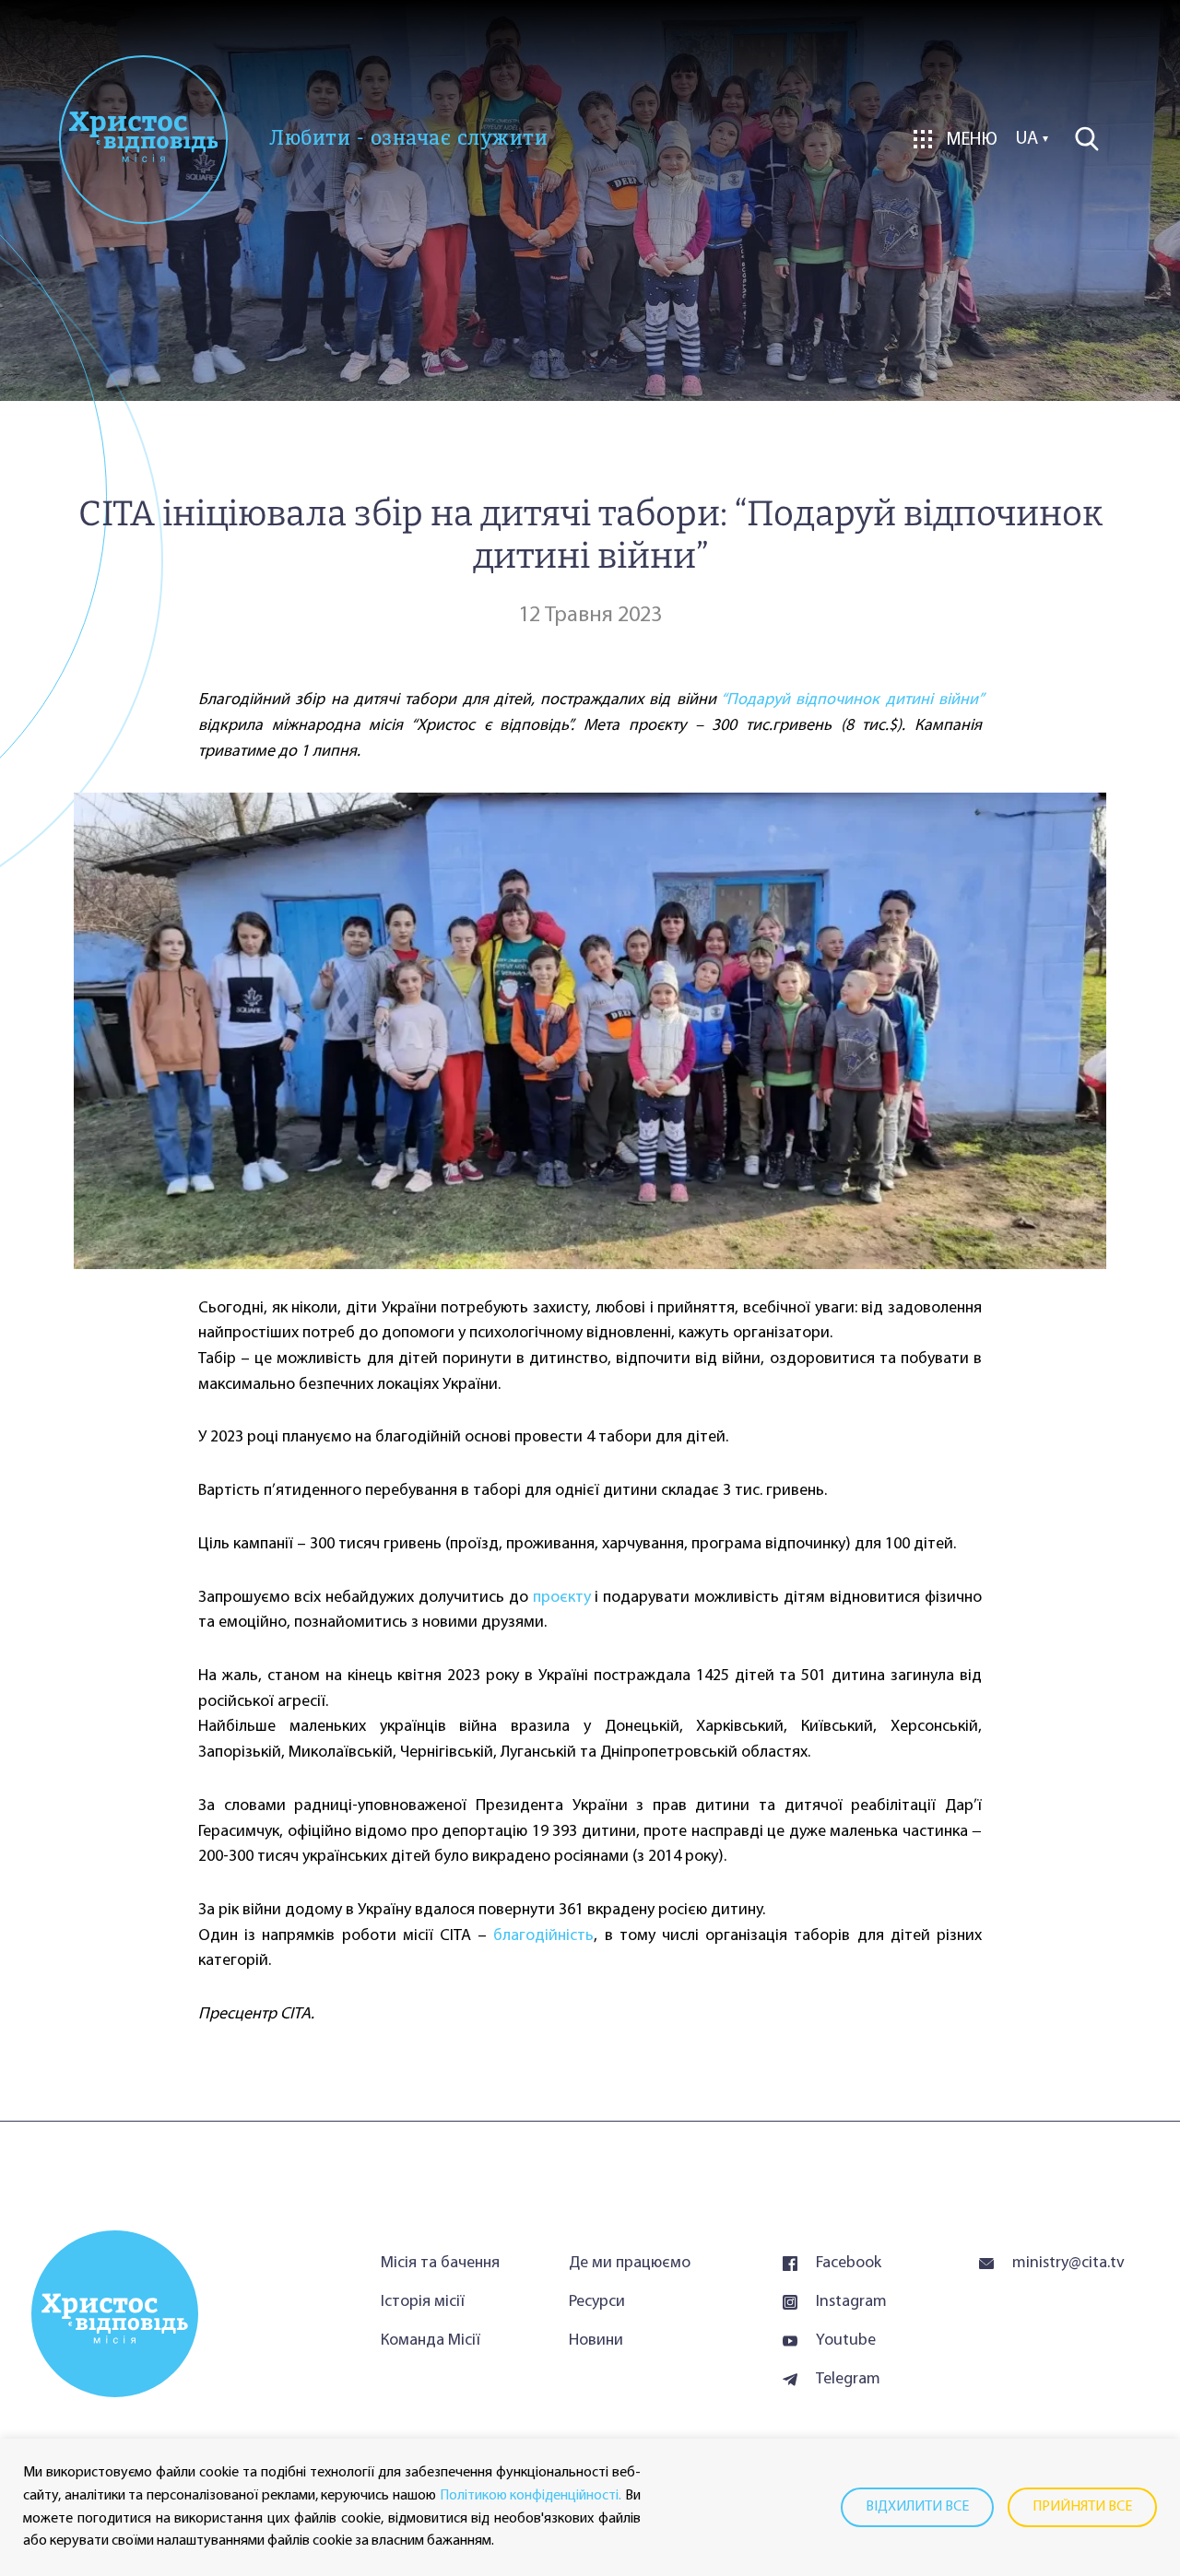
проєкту (562, 1598)
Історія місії (423, 2302)
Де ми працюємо (630, 2264)
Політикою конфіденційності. (531, 2496)
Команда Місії (431, 2341)
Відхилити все (917, 2507)
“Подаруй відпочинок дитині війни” (851, 700)
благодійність (543, 1936)
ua (1027, 139)
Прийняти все (1082, 2507)
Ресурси (597, 2302)
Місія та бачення (440, 2264)
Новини (596, 2341)
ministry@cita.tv (1068, 2264)
